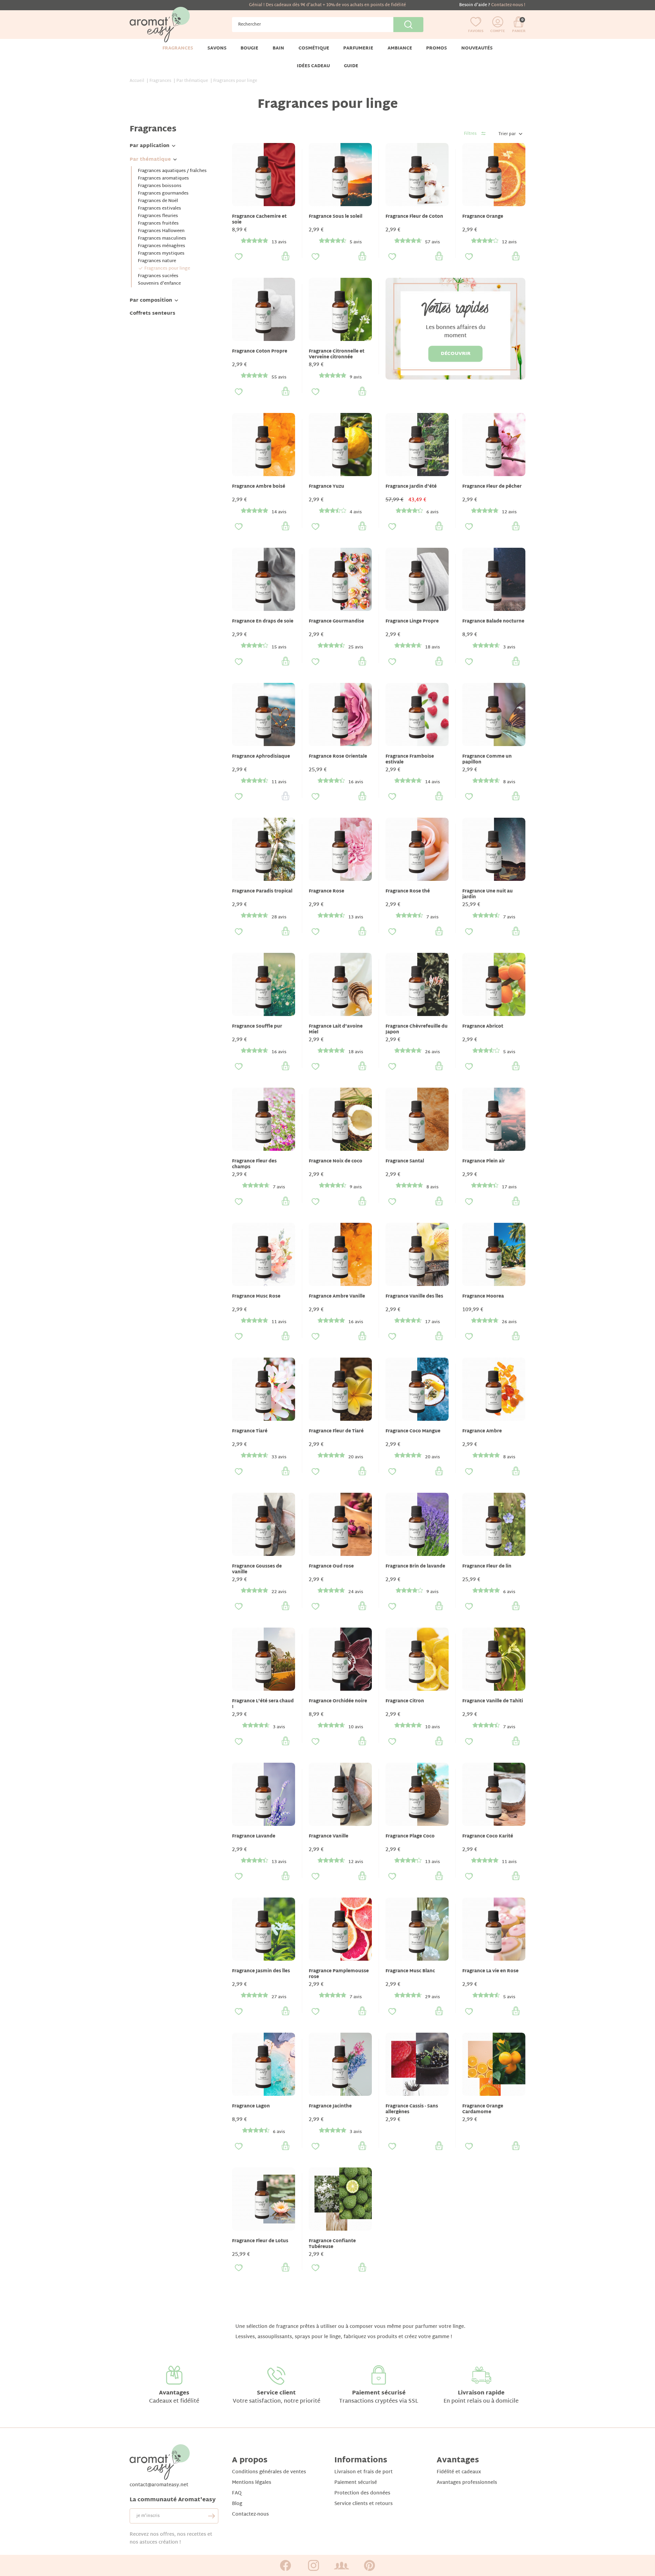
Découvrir (456, 354)
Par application (150, 146)
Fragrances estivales (159, 209)
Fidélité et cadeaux (459, 2472)
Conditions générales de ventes (269, 2472)
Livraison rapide (481, 2393)
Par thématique (150, 160)
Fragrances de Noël (158, 201)
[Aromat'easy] (160, 25)
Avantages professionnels (467, 2483)
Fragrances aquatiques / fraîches (172, 171)
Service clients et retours (363, 2504)
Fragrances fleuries (158, 216)
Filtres (470, 134)
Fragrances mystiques (161, 254)
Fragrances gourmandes (163, 194)
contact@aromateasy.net (159, 2485)
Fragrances (153, 129)
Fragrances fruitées (158, 224)
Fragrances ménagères (162, 246)
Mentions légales (252, 2483)
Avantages (174, 2393)
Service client (276, 2393)
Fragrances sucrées (158, 276)
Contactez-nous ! (508, 5)
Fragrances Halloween (161, 231)
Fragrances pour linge (167, 269)
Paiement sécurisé (379, 2393)
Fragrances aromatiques (163, 178)
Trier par (507, 134)
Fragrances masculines (162, 239)
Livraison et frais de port (363, 2472)
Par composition (151, 300)
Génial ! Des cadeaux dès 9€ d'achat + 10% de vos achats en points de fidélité (327, 5)
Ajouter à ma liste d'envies (239, 257)
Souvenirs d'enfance (159, 284)
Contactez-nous (250, 2514)
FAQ (237, 2493)
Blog (237, 2504)
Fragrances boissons (160, 186)
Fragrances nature (157, 261)
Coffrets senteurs (152, 313)
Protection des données (362, 2493)
